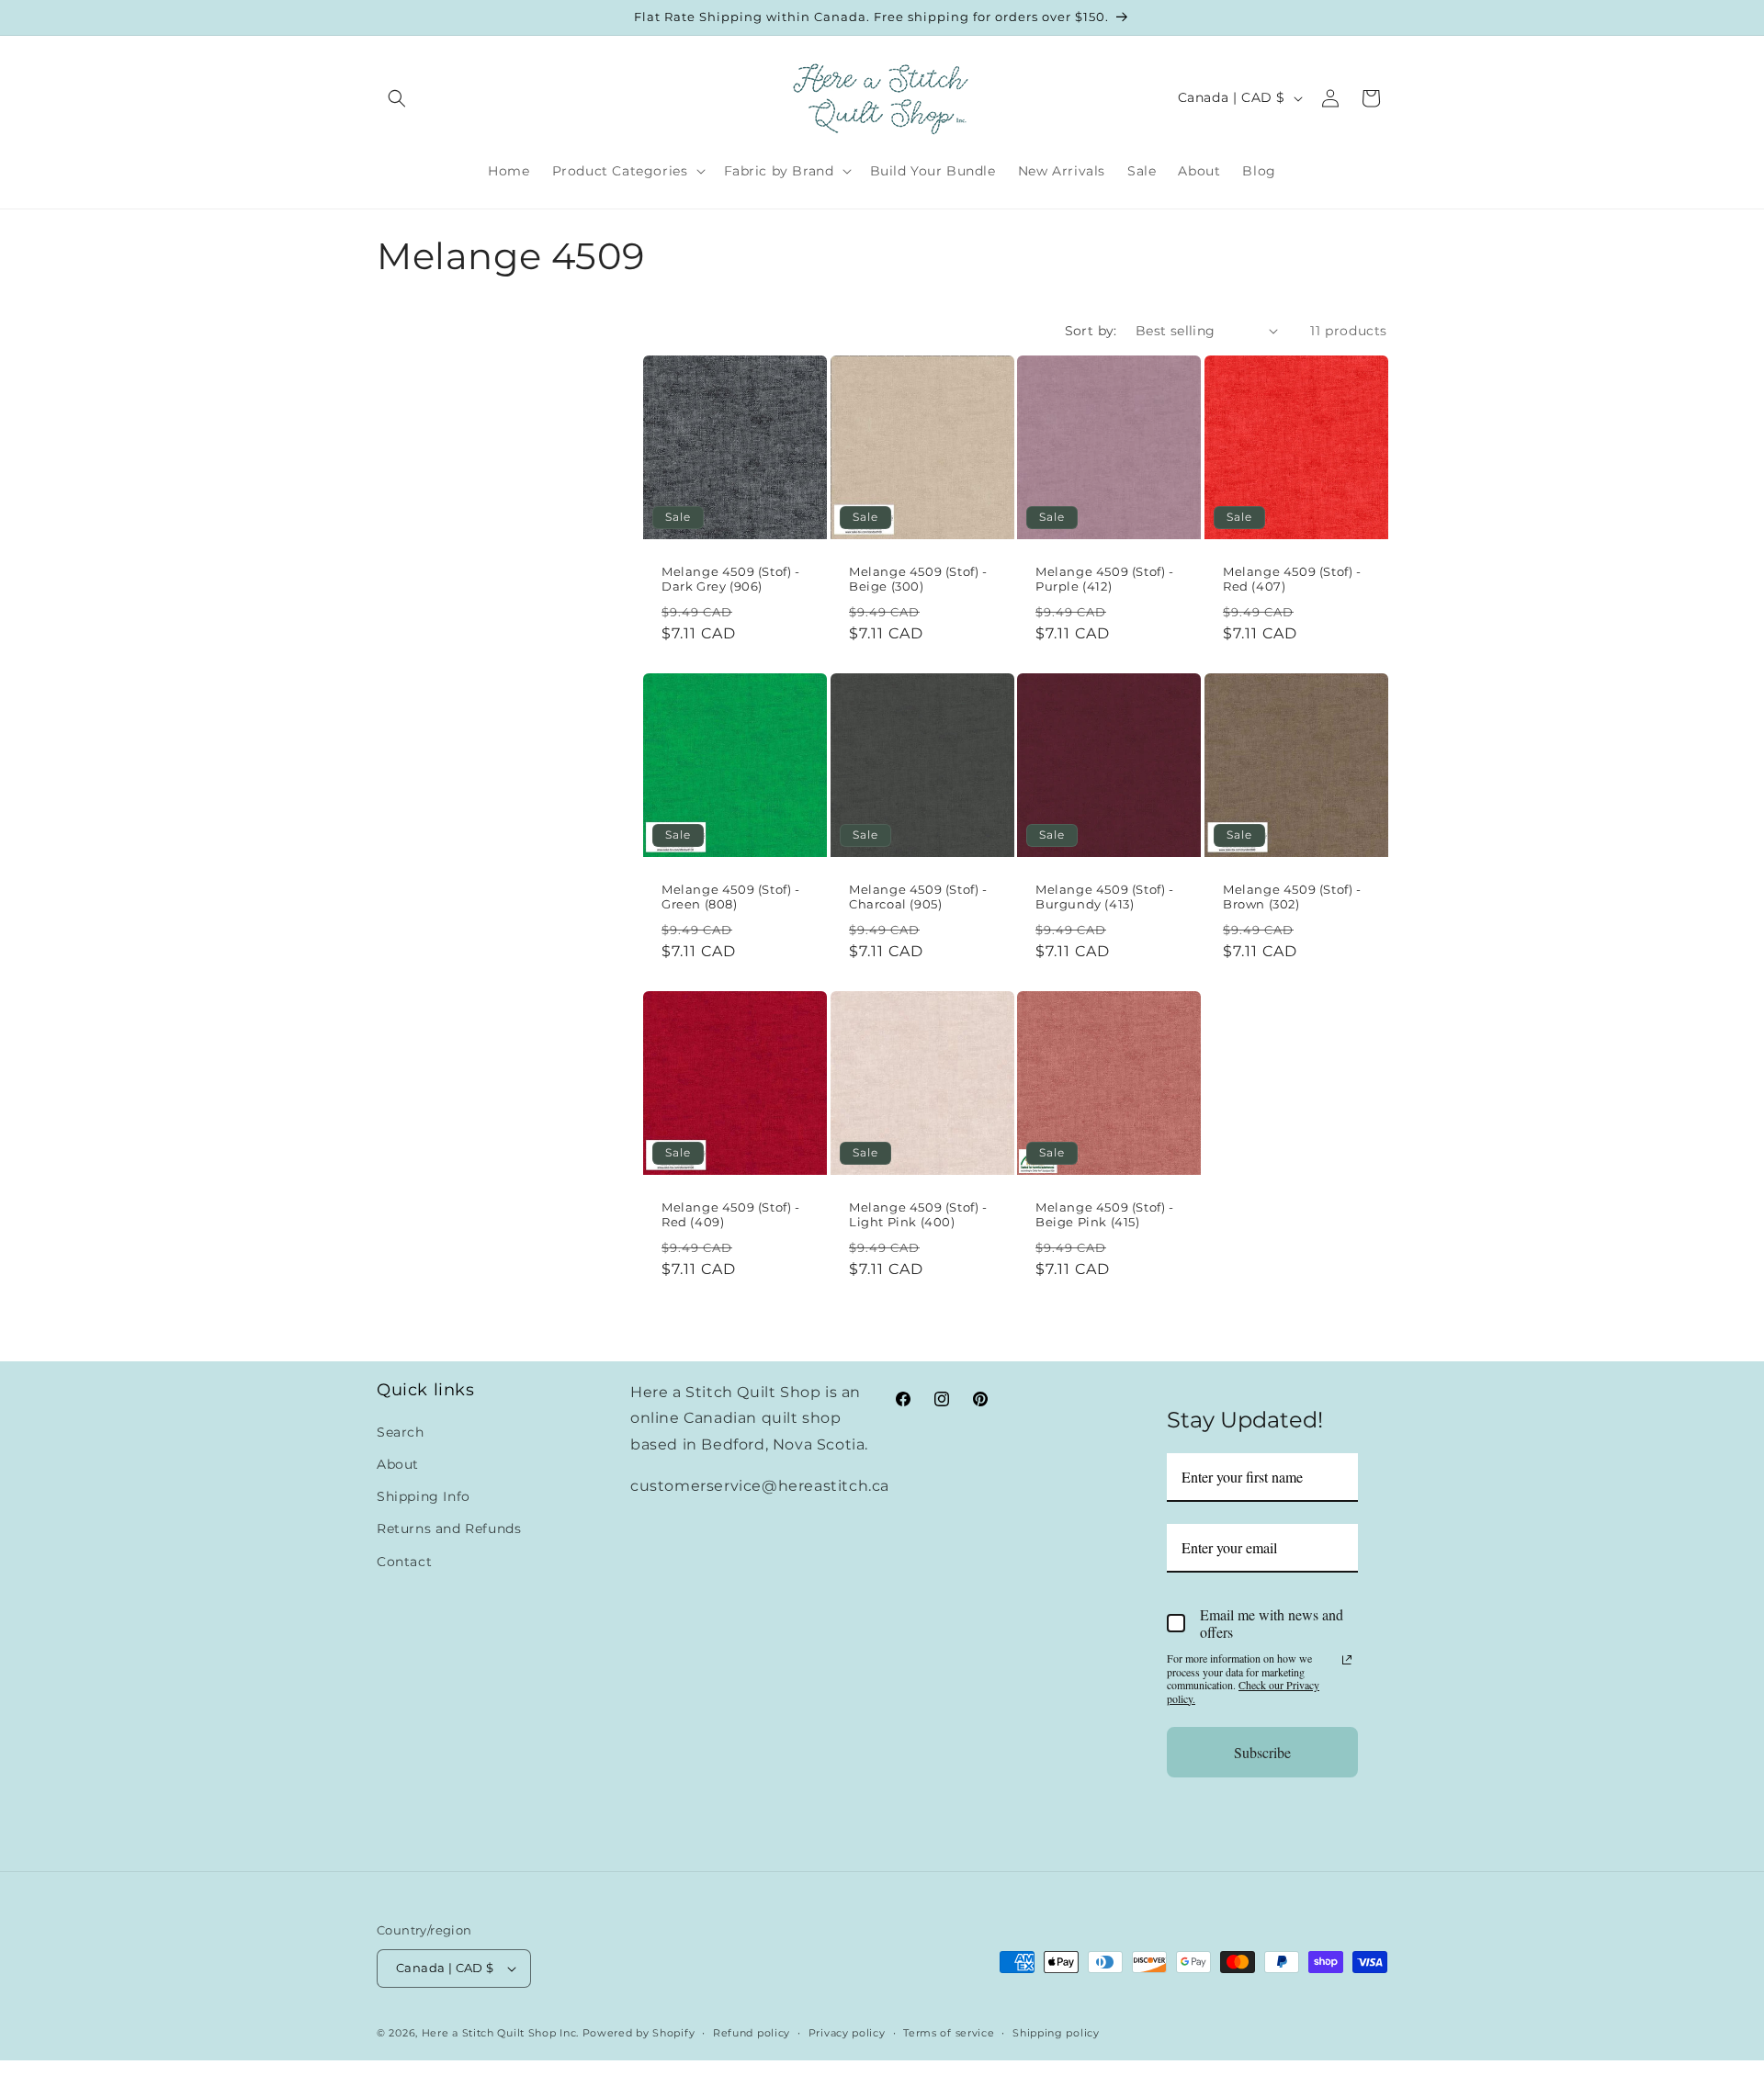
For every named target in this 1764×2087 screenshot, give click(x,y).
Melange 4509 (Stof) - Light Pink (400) (918, 1215)
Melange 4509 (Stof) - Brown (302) (1292, 896)
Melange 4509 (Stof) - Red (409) (731, 1215)
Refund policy (752, 2033)
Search (401, 1432)
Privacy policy (847, 2033)
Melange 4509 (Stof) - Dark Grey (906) (731, 578)
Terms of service (949, 2033)
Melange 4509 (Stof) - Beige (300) (918, 578)
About (398, 1464)
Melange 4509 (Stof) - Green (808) (731, 896)
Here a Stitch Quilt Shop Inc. (500, 2033)
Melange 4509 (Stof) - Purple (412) (1105, 578)
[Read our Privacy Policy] (1347, 1660)
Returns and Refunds (449, 1529)
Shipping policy (1056, 2033)
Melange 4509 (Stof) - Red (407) (1292, 578)
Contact (404, 1562)
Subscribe (1262, 1752)
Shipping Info (424, 1496)
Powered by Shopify (639, 2033)
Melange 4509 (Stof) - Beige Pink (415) (1105, 1215)
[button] (397, 98)
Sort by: (1091, 331)
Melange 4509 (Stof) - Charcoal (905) (918, 896)
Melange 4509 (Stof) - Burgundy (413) (1105, 896)
